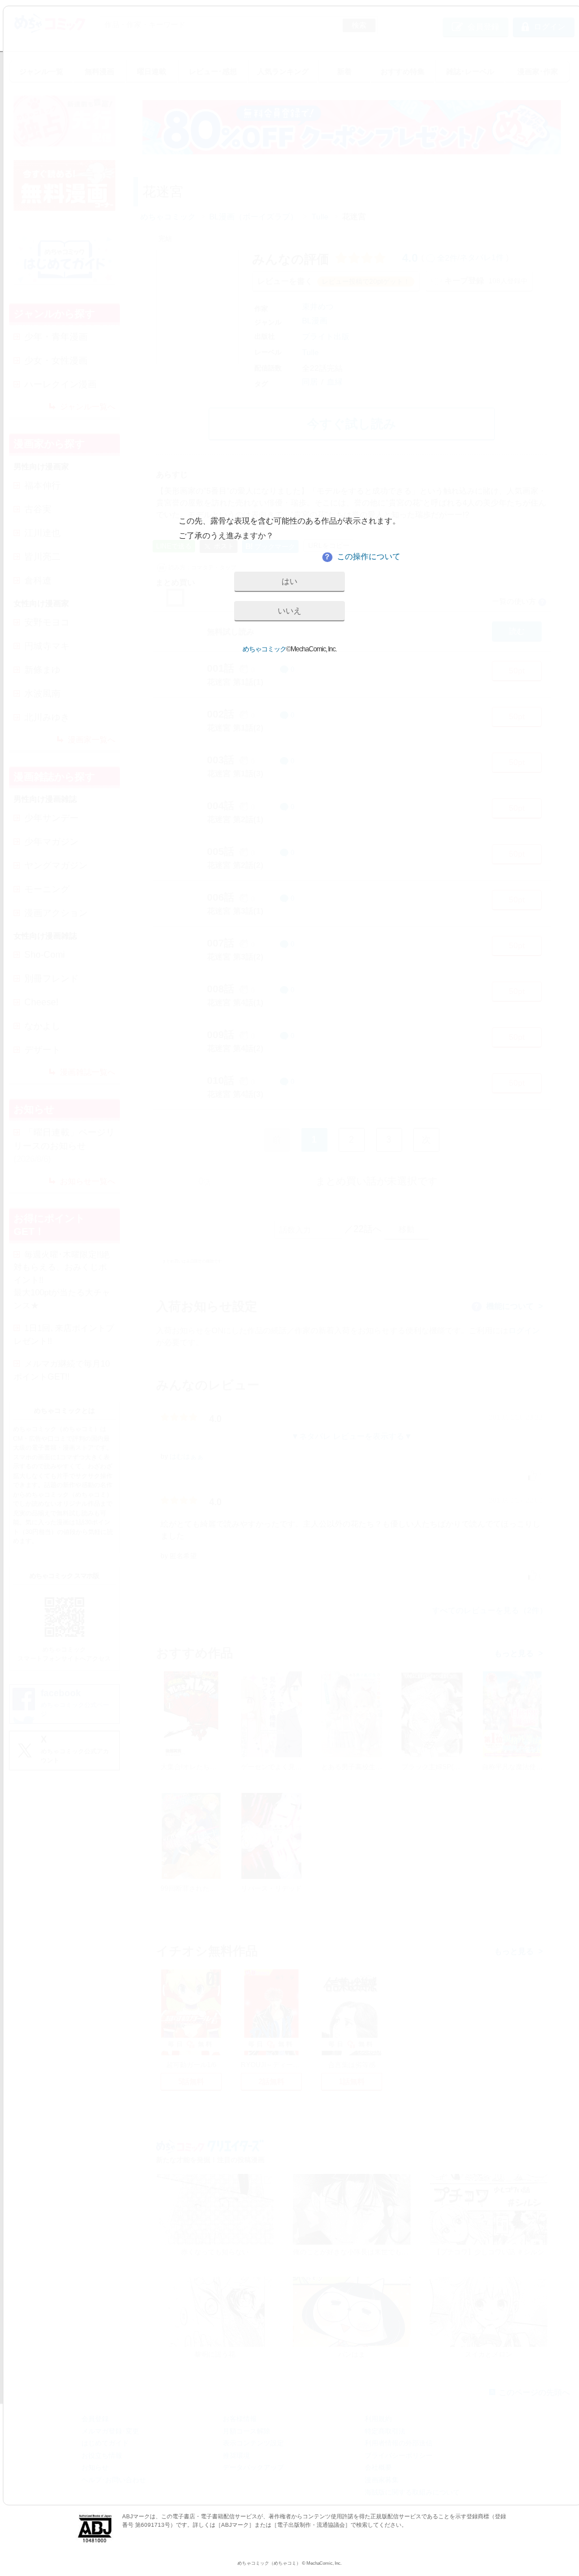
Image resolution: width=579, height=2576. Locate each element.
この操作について (362, 556)
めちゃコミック (264, 649)
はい (289, 581)
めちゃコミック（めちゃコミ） (269, 2563)
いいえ (289, 611)
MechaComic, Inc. (324, 2563)
